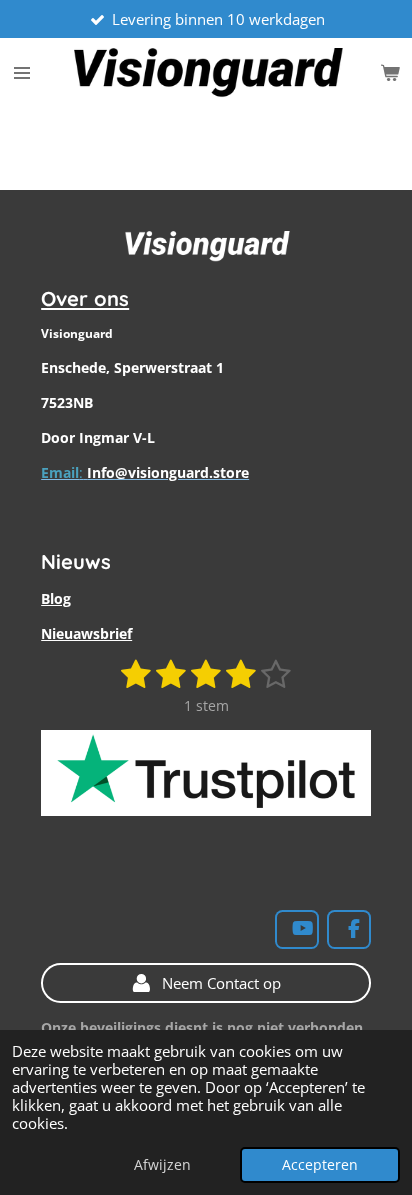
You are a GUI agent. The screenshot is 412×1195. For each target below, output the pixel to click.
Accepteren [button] (320, 1165)
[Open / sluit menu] (22, 73)
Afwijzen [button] (162, 1165)
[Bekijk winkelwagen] (390, 73)
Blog (56, 598)
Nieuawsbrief (86, 633)
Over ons (85, 298)
